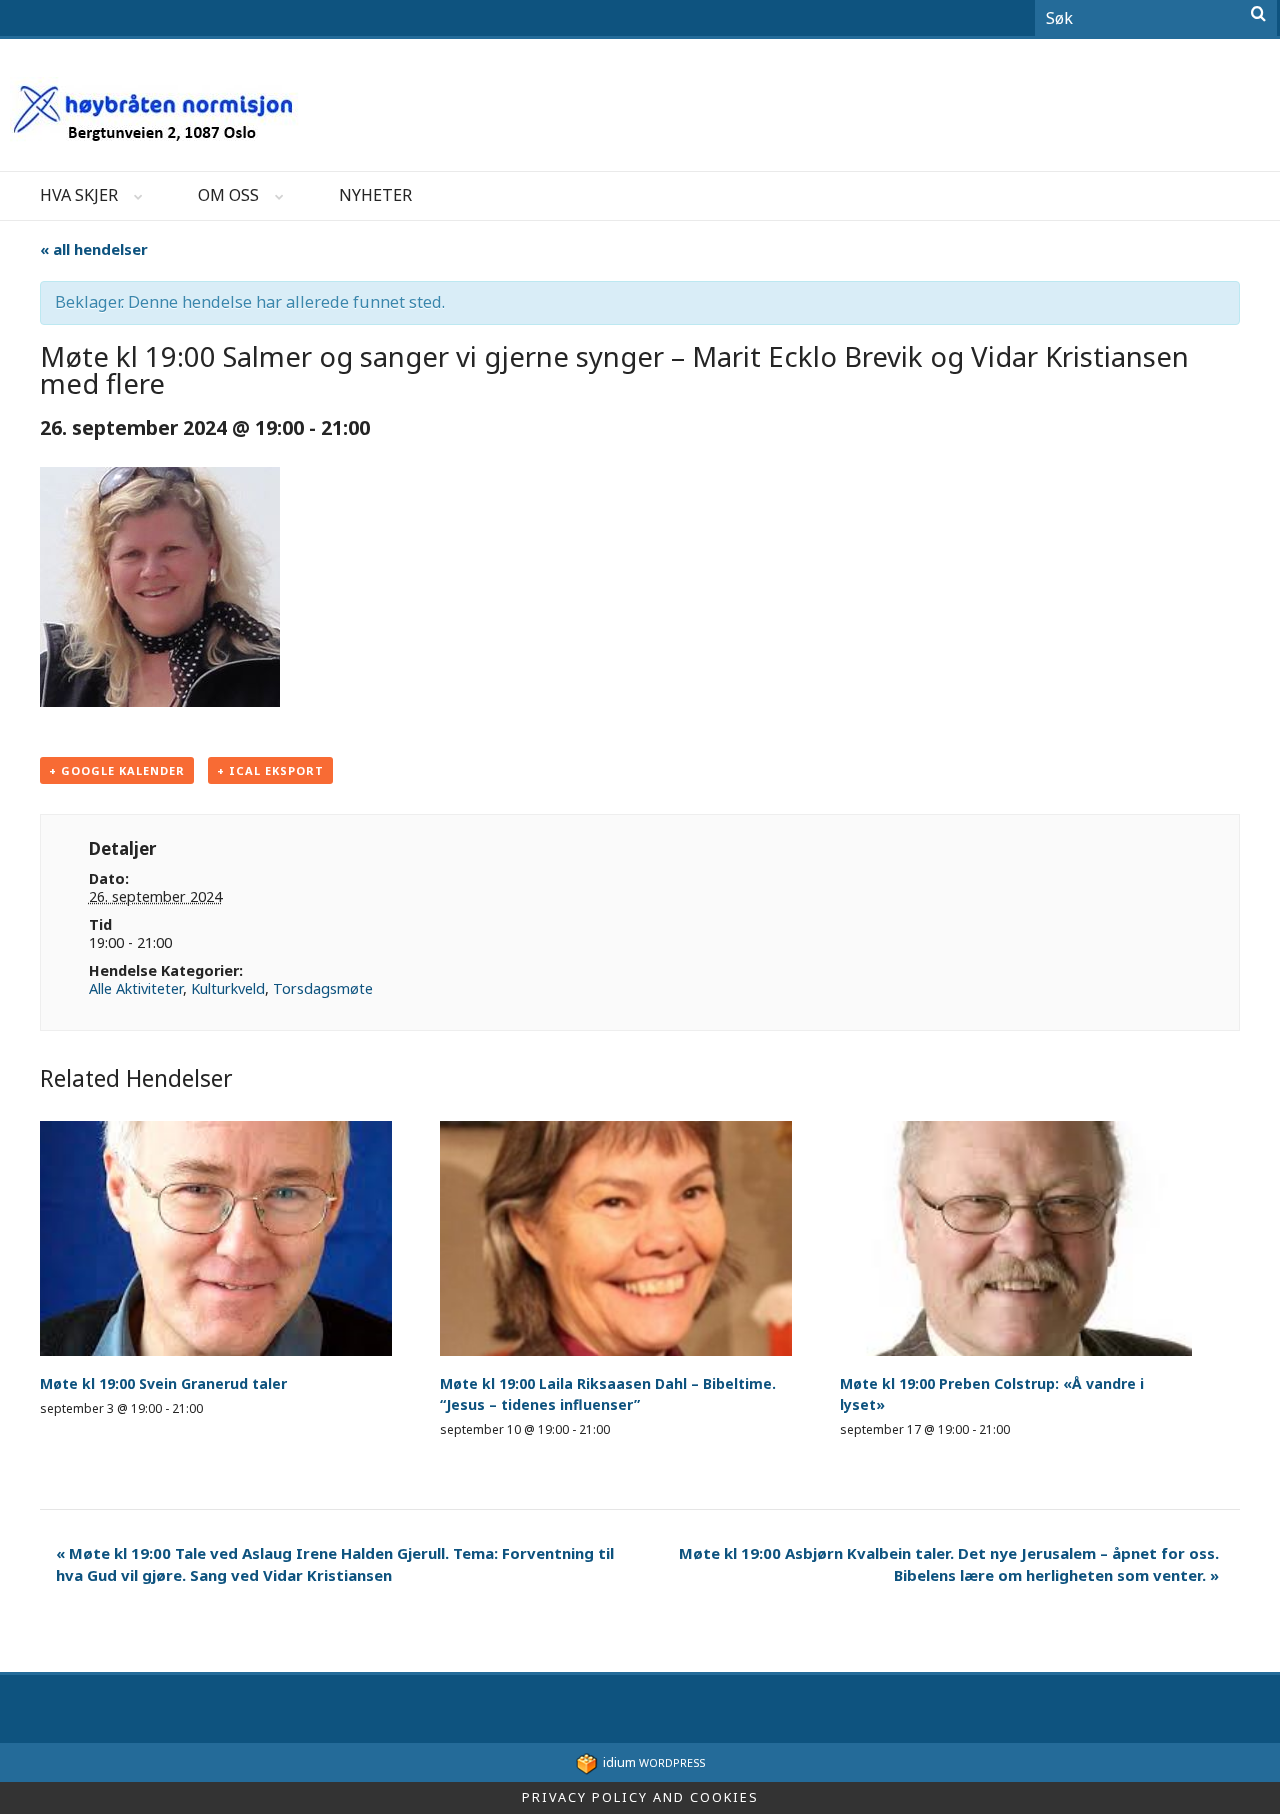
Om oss (228, 195)
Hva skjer (79, 195)
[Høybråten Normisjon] (156, 104)
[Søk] (1258, 14)
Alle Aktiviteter (136, 988)
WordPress (654, 1762)
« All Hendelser (94, 249)
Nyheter (375, 195)
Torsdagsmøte (323, 988)
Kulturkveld (228, 988)
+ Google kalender (117, 770)
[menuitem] (79, 196)
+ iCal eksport (270, 770)
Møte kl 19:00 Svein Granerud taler (163, 1383)
